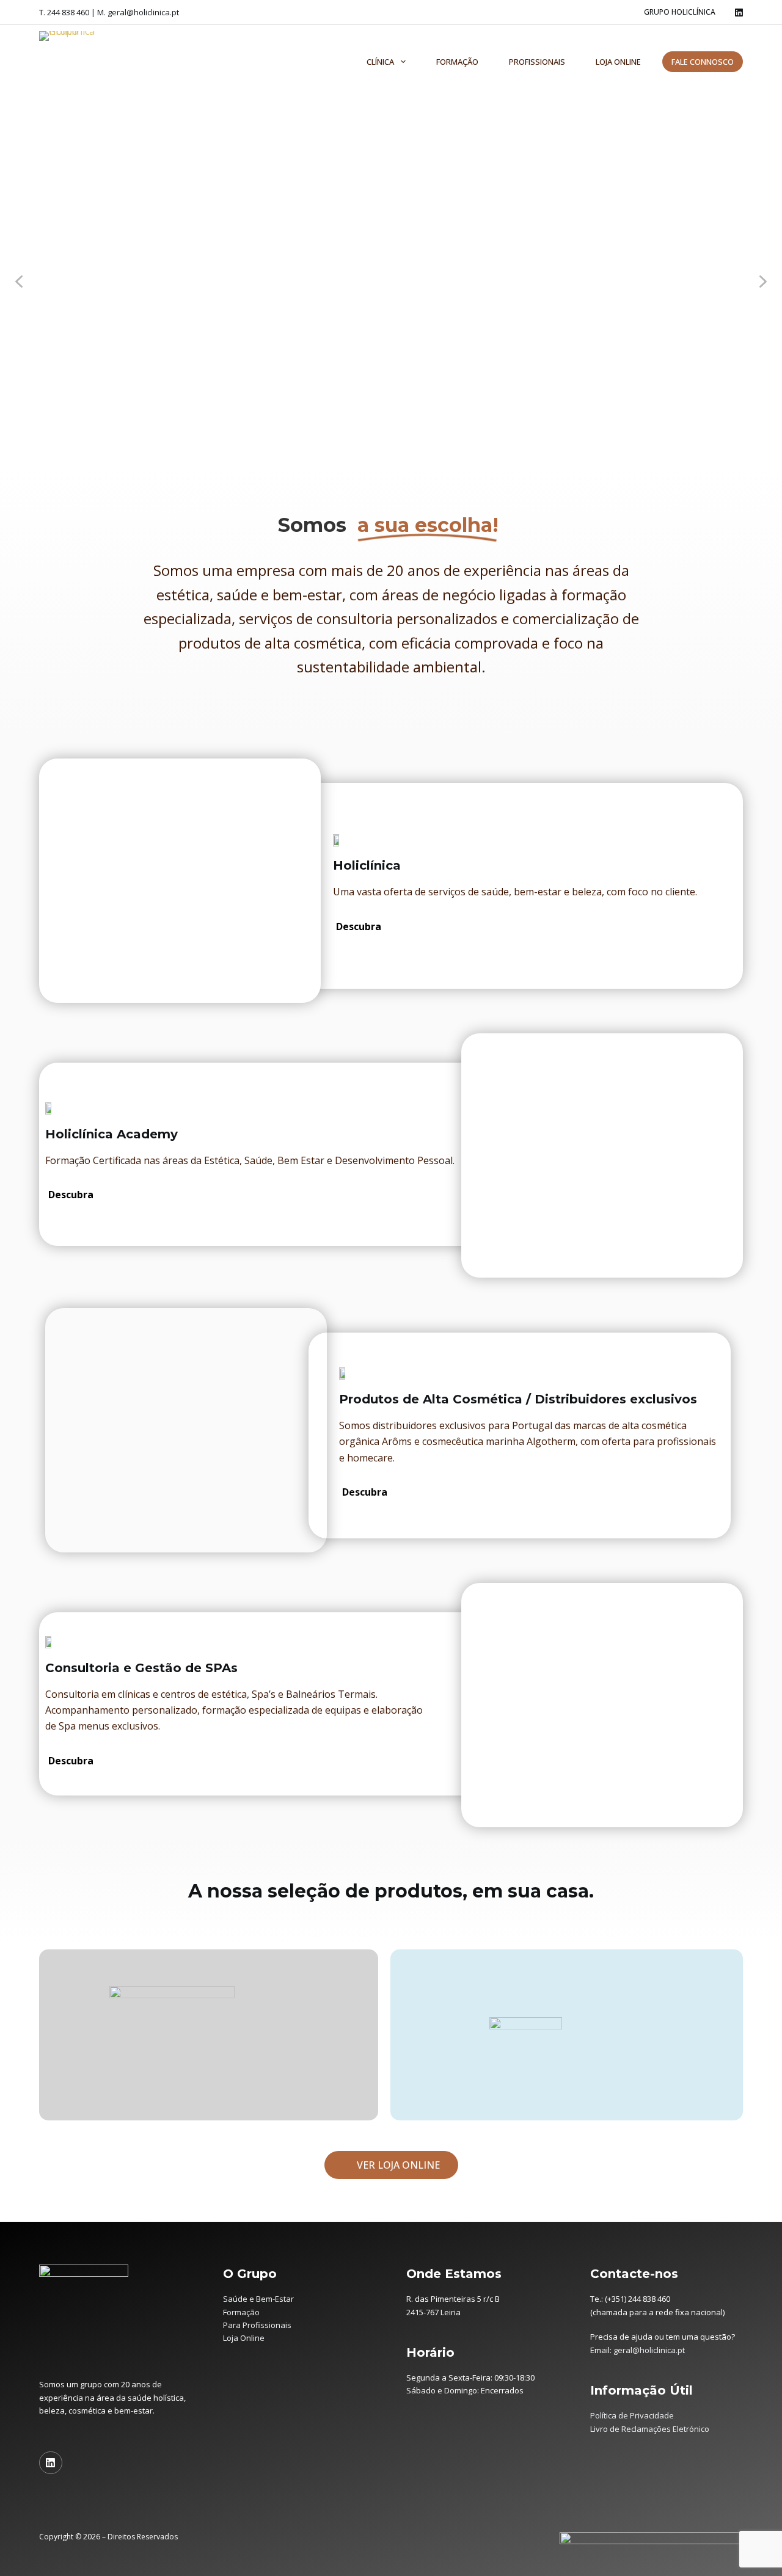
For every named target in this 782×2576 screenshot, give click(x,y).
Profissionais (537, 62)
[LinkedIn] (739, 13)
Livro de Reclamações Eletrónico (650, 2429)
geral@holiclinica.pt (649, 2350)
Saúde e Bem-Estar (258, 2299)
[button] (19, 282)
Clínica (380, 62)
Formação (457, 62)
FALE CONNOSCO (703, 62)
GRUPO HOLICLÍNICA (680, 12)
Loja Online (618, 62)
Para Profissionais (257, 2325)
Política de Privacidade (632, 2415)
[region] (391, 282)
